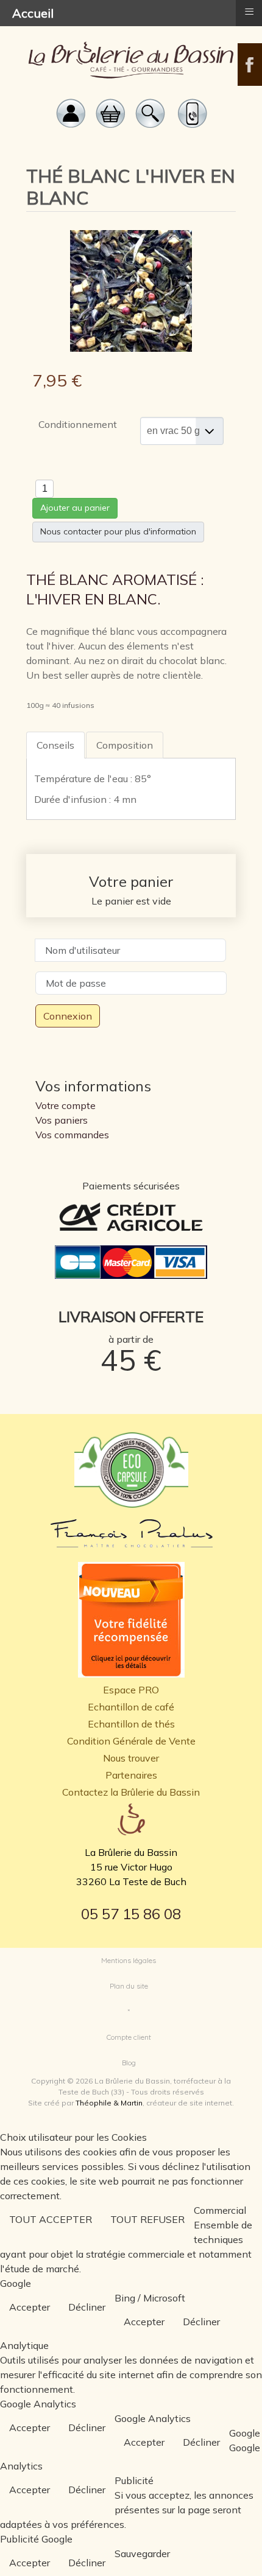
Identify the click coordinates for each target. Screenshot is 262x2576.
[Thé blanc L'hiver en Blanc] (131, 290)
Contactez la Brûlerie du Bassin (131, 1792)
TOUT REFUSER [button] (147, 2219)
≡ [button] (249, 12)
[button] (235, 2549)
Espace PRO (131, 1690)
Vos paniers (62, 1120)
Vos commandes (72, 1135)
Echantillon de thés (131, 1724)
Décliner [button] (87, 2307)
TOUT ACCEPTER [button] (51, 2219)
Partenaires (131, 1775)
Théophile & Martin (109, 2103)
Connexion (68, 1016)
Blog (129, 2063)
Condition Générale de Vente (131, 1741)
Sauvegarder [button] (142, 2553)
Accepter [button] (30, 2307)
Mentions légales (129, 1960)
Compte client (129, 2037)
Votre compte (65, 1105)
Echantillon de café (131, 1707)
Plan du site (129, 1986)
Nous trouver (131, 1758)
